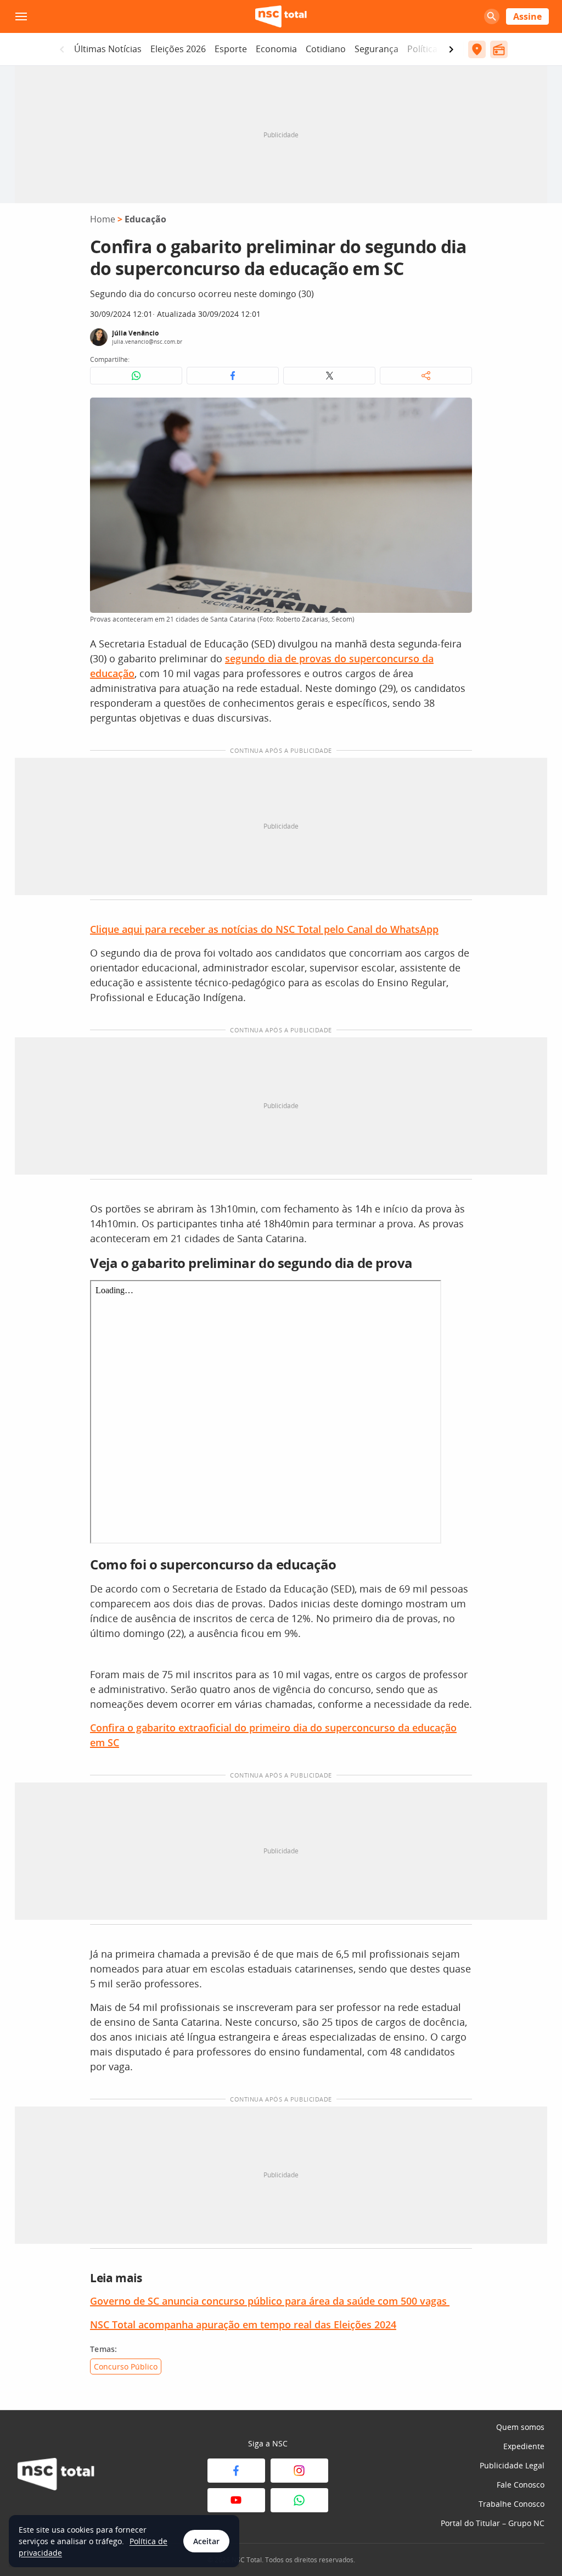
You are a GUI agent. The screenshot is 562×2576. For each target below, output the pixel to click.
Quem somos (520, 2427)
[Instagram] (299, 2471)
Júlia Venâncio (135, 333)
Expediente (524, 2446)
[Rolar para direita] (451, 49)
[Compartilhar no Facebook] (233, 376)
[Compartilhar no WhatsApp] (136, 376)
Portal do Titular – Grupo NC (493, 2523)
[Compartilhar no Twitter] (329, 376)
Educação (145, 219)
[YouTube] (236, 2500)
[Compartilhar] (426, 376)
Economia (276, 49)
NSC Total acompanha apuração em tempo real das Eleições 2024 (243, 2324)
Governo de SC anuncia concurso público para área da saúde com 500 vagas (270, 2301)
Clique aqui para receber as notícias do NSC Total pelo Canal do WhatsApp (264, 929)
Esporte (231, 49)
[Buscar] (492, 16)
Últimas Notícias (108, 49)
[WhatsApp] (299, 2500)
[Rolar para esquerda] (62, 49)
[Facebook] (236, 2471)
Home (103, 219)
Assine (527, 16)
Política (422, 49)
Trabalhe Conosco (512, 2504)
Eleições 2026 (178, 49)
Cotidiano (326, 49)
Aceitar (206, 2541)
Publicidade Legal (512, 2465)
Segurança (376, 49)
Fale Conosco (521, 2485)
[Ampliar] (458, 412)
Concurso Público (126, 2367)
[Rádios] (499, 49)
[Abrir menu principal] (21, 16)
